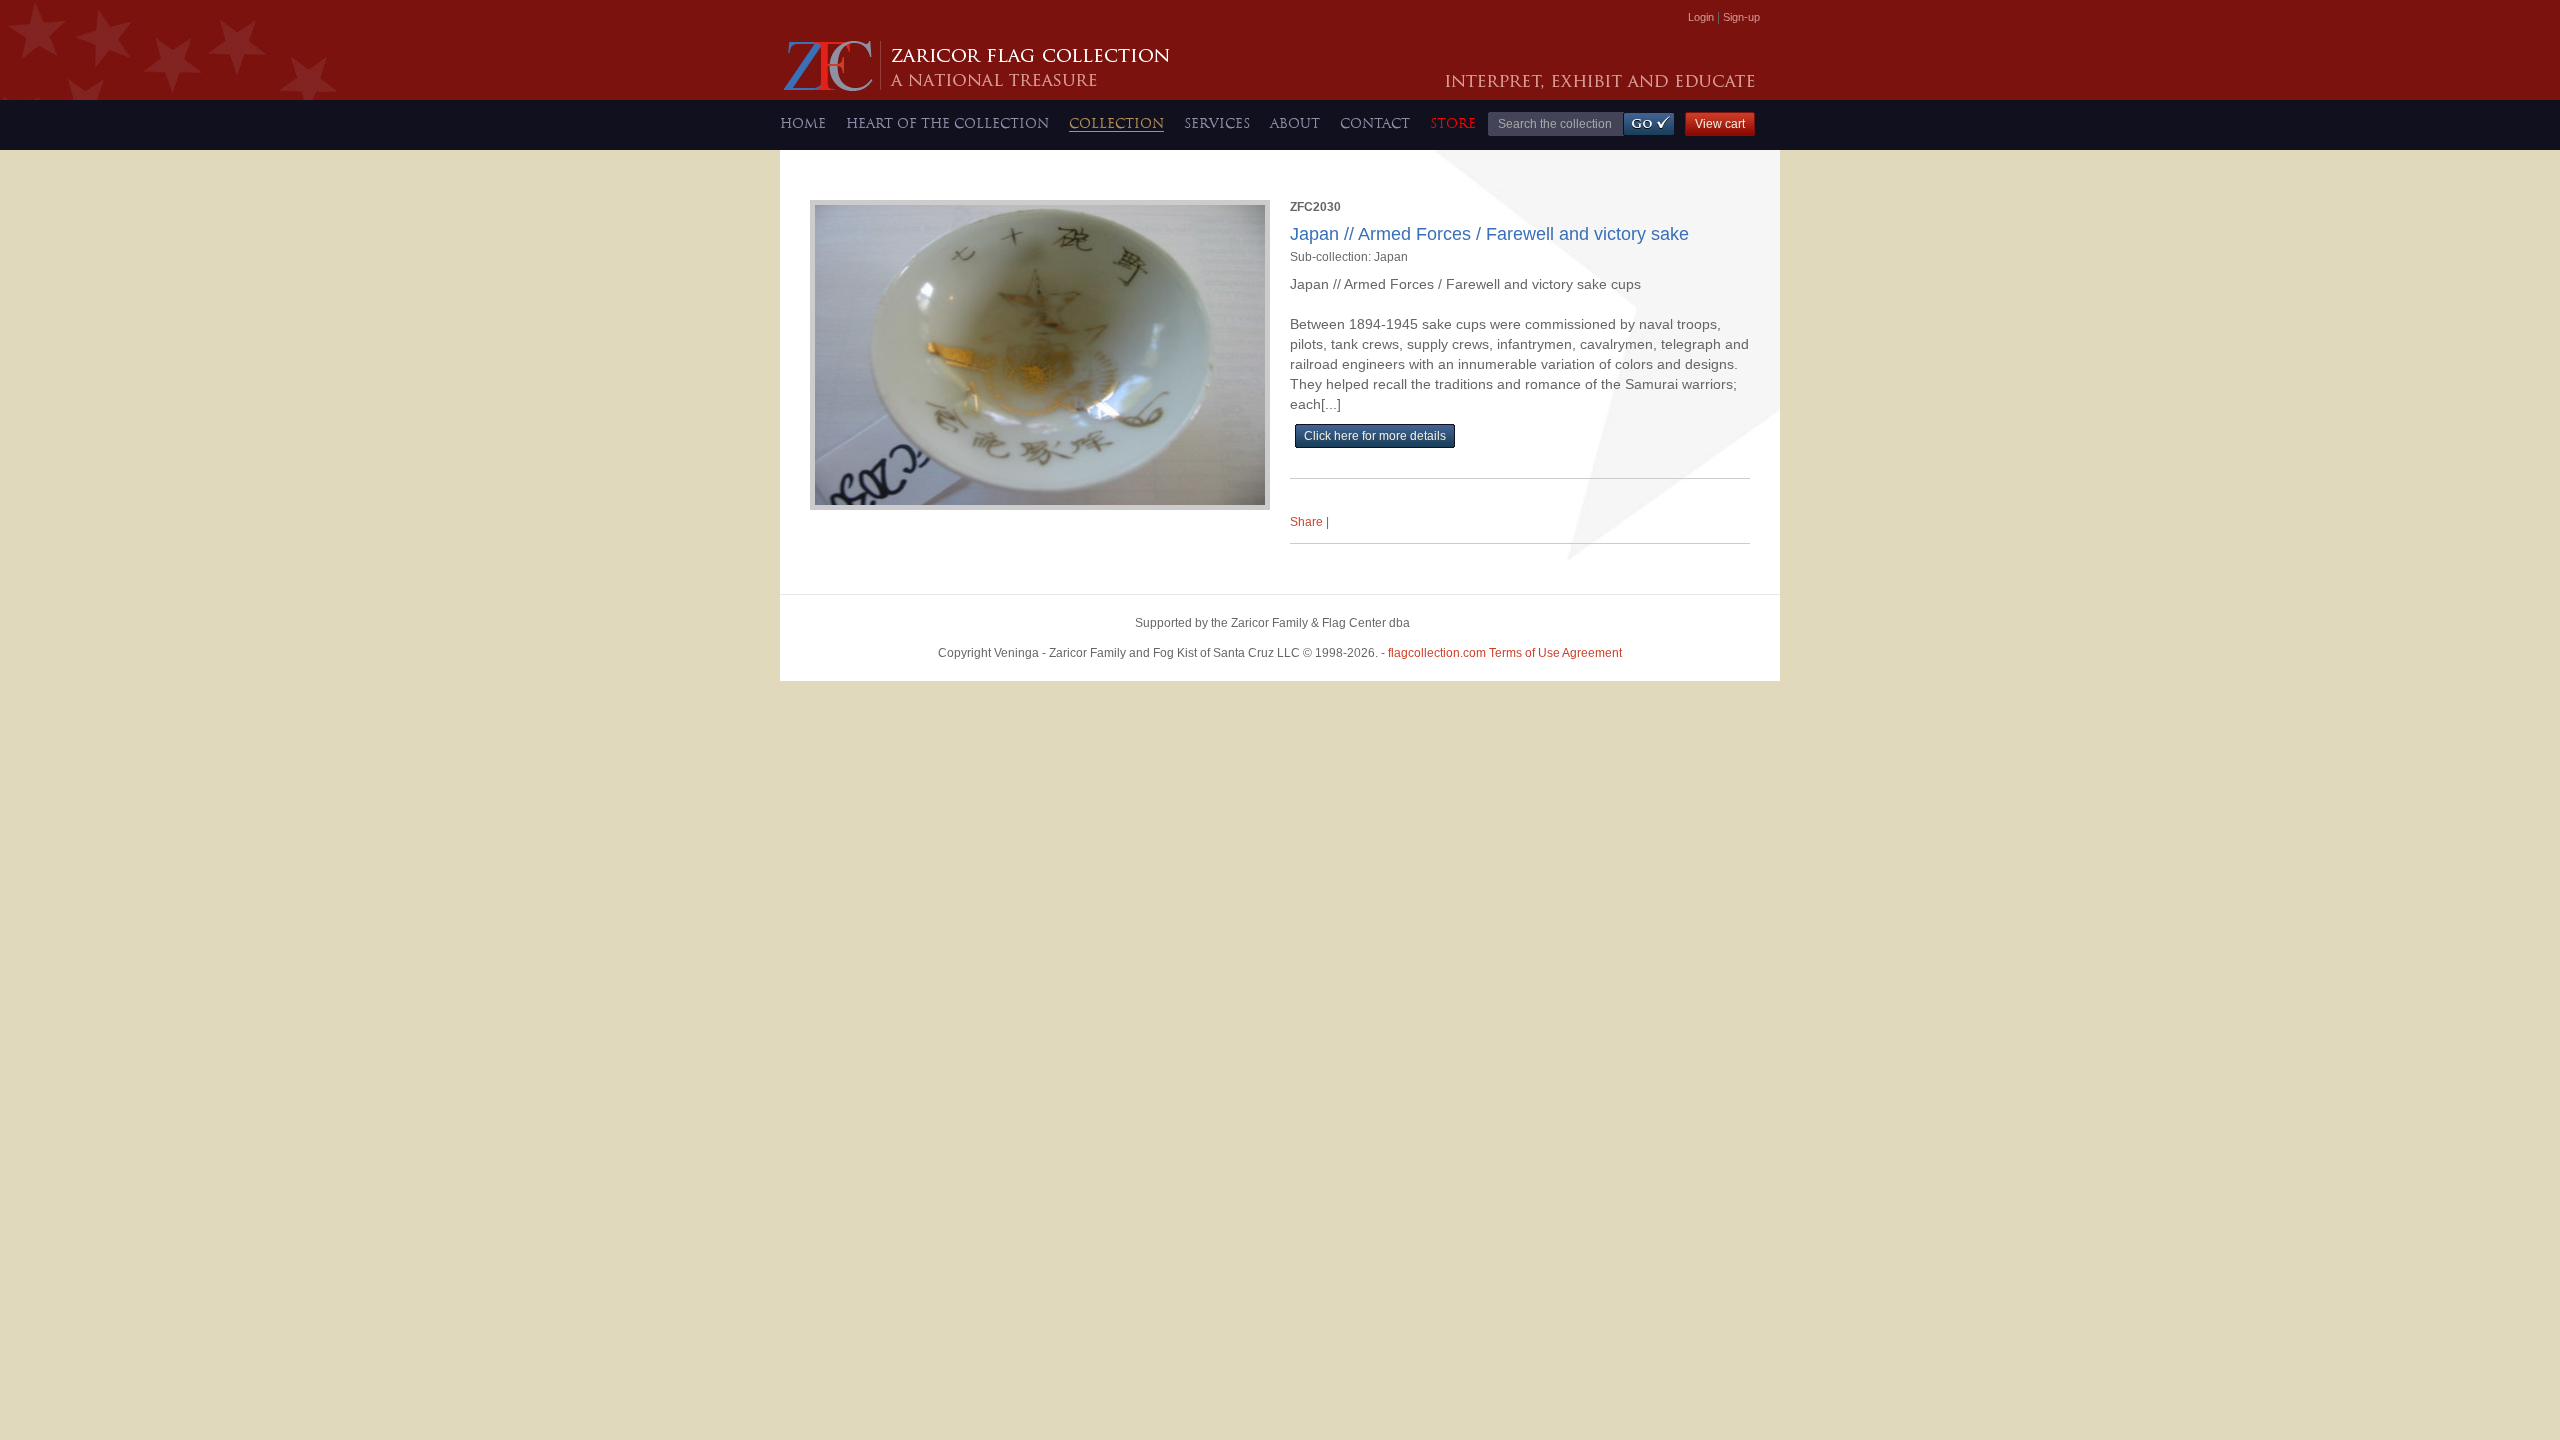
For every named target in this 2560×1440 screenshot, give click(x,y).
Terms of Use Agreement (1505, 653)
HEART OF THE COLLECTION (947, 123)
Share (1306, 522)
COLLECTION (1116, 123)
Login (1701, 17)
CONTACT (1375, 123)
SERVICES (1217, 123)
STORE (1453, 123)
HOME (803, 123)
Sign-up (1741, 17)
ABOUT (1295, 123)
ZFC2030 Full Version (1359, 458)
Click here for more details (1375, 436)
